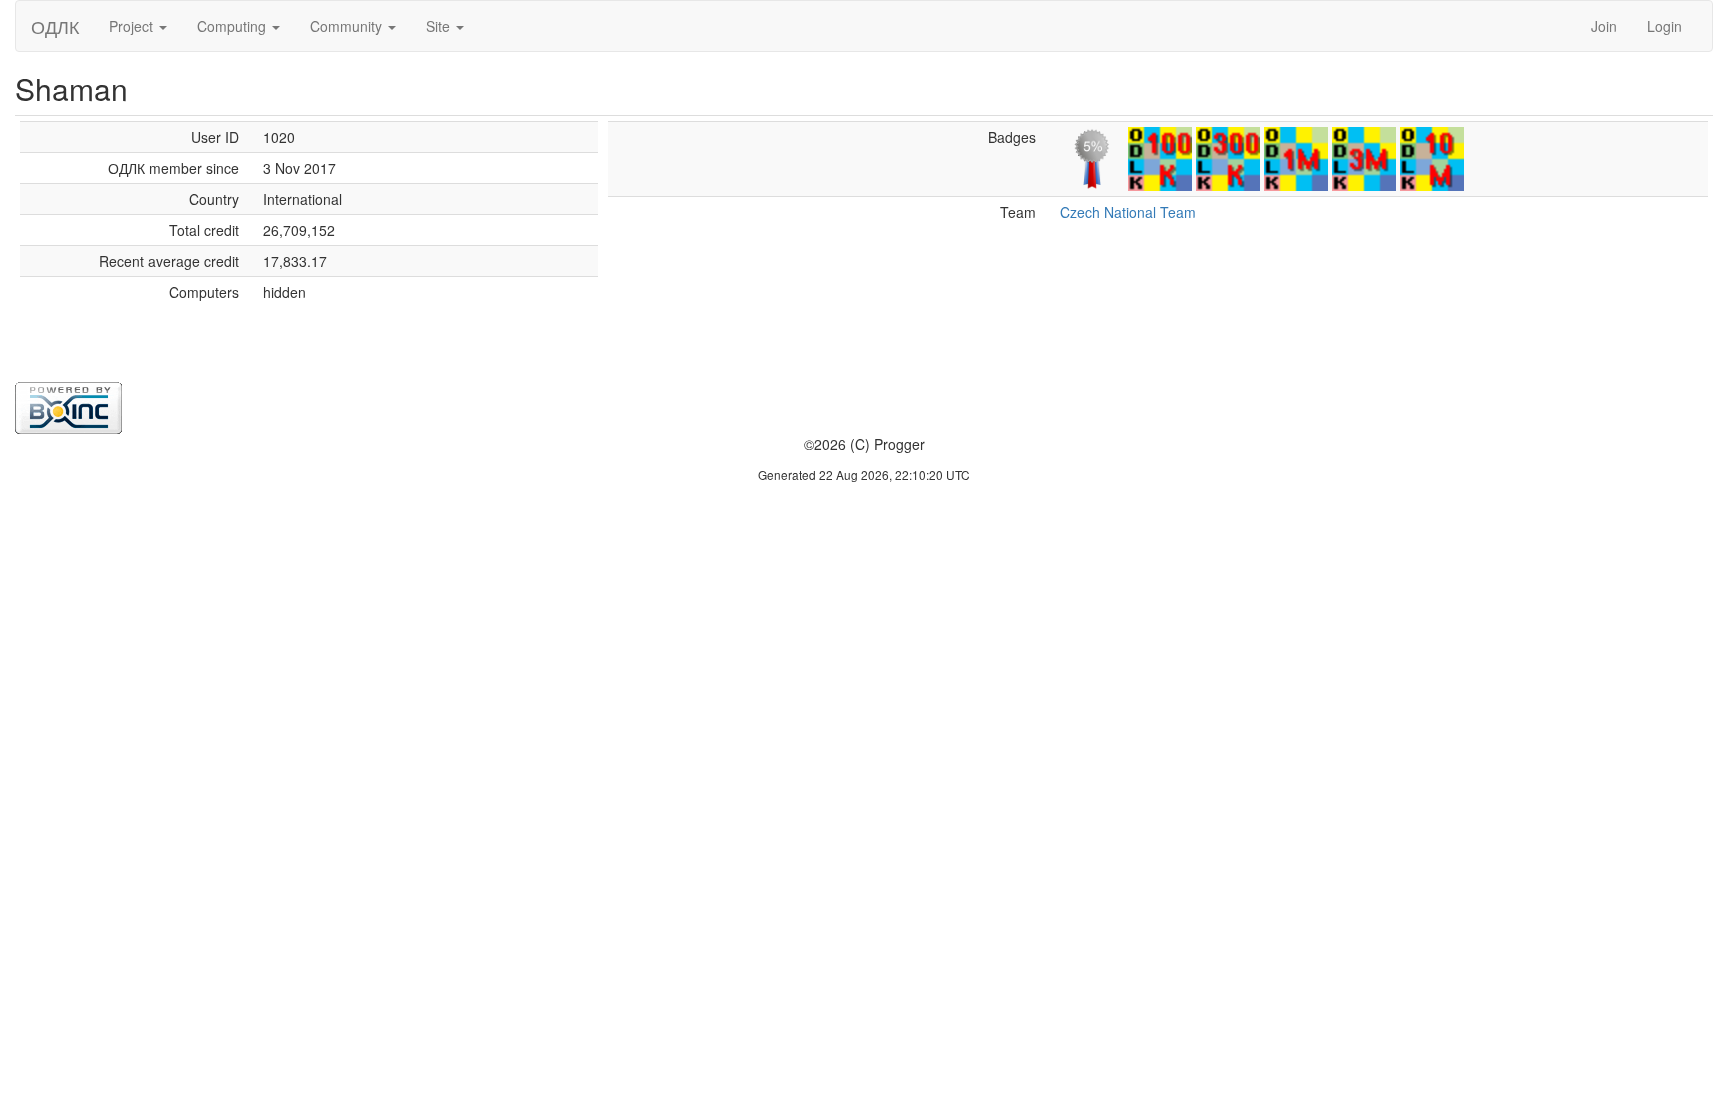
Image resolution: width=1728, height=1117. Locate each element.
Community (348, 26)
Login (1664, 26)
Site (440, 26)
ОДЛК (55, 26)
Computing (233, 26)
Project (133, 26)
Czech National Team (1128, 212)
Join (1604, 26)
